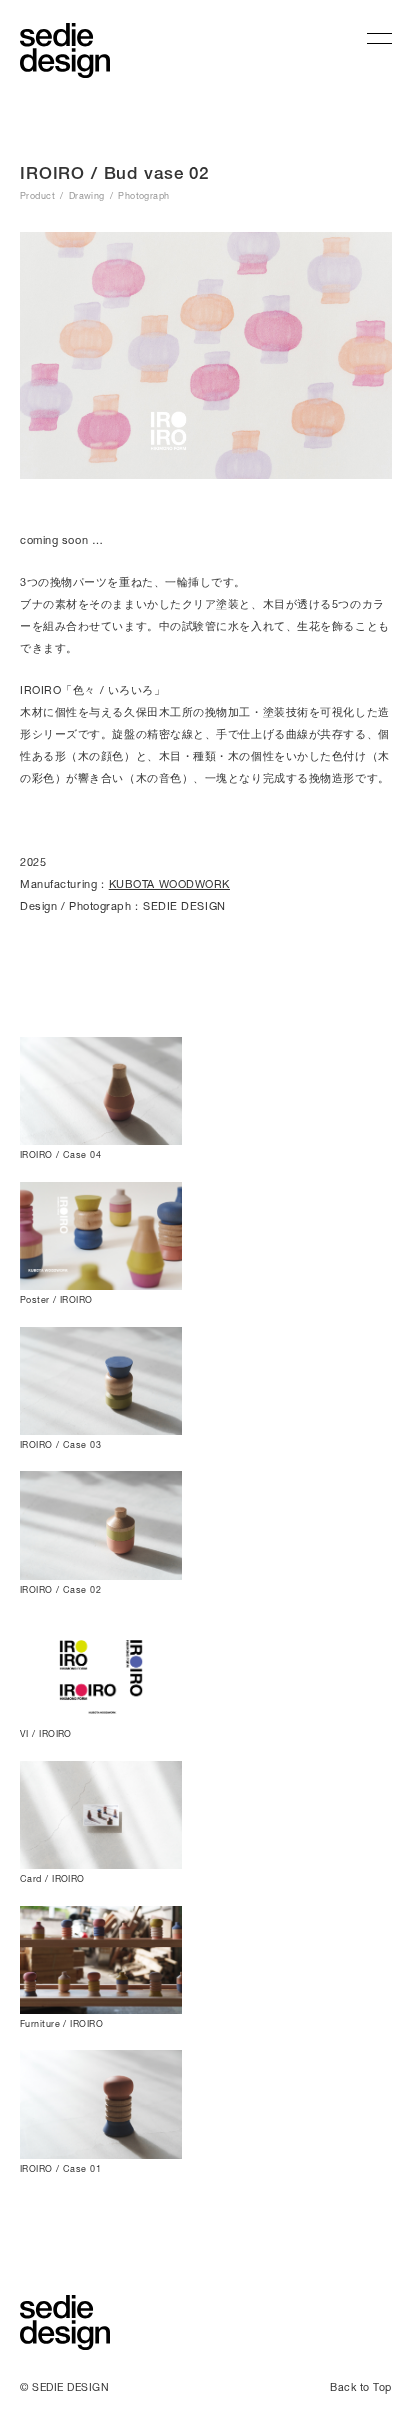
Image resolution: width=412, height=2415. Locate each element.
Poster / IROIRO (56, 1299)
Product (37, 195)
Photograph (144, 195)
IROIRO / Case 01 (60, 2168)
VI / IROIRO (46, 1733)
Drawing (87, 195)
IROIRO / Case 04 (60, 1154)
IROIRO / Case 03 (60, 1444)
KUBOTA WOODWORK (169, 883)
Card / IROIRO (52, 1878)
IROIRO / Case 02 (60, 1589)
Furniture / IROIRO (61, 2023)
